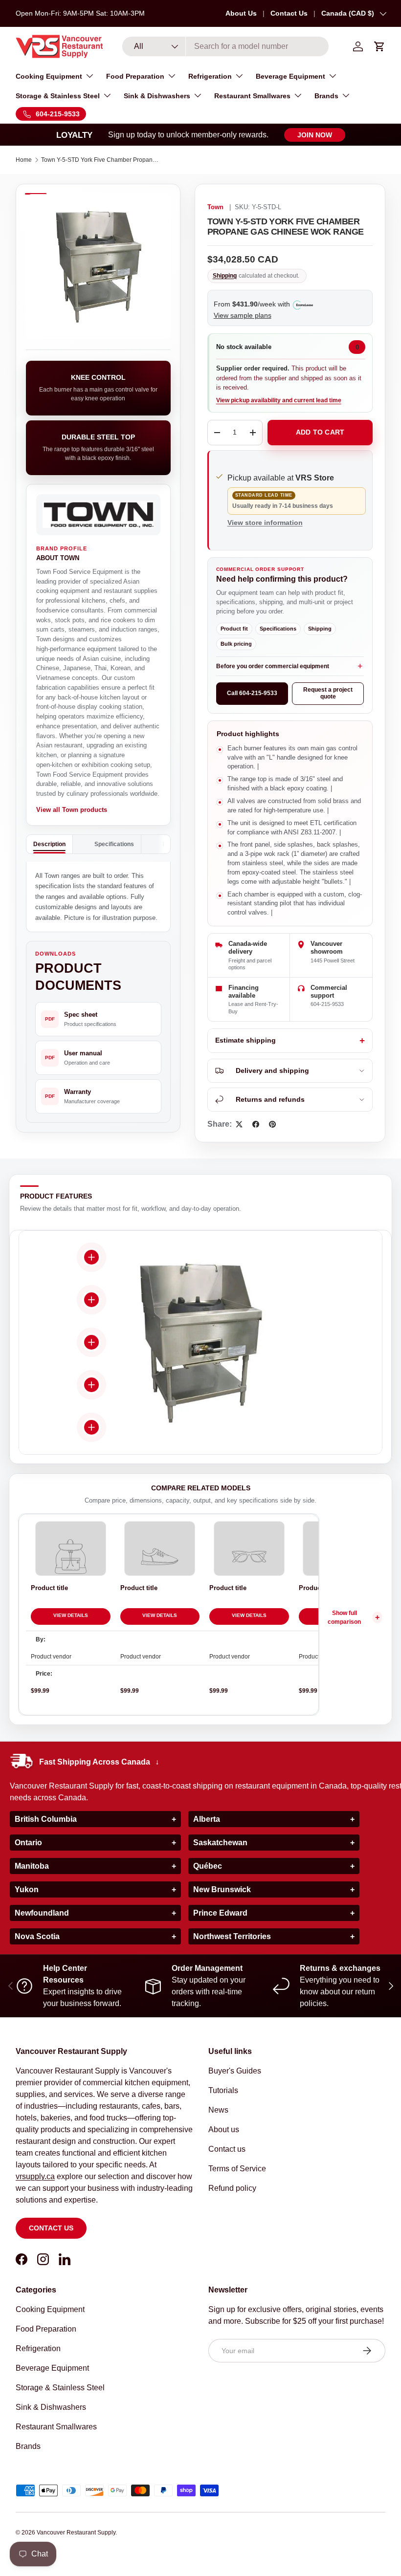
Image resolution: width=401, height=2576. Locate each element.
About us (224, 2129)
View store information (265, 523)
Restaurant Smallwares (56, 2427)
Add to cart (320, 432)
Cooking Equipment (50, 2309)
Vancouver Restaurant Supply (76, 2532)
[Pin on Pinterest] (272, 1124)
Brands (28, 2446)
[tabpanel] (98, 897)
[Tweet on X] (239, 1124)
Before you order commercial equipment (273, 666)
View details (71, 1615)
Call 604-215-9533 (252, 693)
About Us (241, 13)
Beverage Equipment (52, 2368)
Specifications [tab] (114, 844)
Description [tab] (49, 844)
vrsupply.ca (35, 2176)
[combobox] (226, 46)
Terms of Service (237, 2169)
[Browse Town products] (98, 515)
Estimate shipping (245, 1040)
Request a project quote (328, 693)
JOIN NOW (315, 135)
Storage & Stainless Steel (60, 2388)
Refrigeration (38, 2348)
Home (24, 160)
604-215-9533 (327, 1004)
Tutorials (223, 2090)
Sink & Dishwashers (51, 2407)
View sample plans (243, 315)
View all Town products (72, 810)
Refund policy (232, 2188)
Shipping (225, 276)
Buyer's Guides (235, 2071)
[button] (379, 46)
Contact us (51, 2228)
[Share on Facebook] (256, 1124)
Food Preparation (46, 2329)
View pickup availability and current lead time (279, 400)
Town (215, 207)
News (218, 2110)
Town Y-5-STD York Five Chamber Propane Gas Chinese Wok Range (100, 160)
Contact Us (289, 13)
